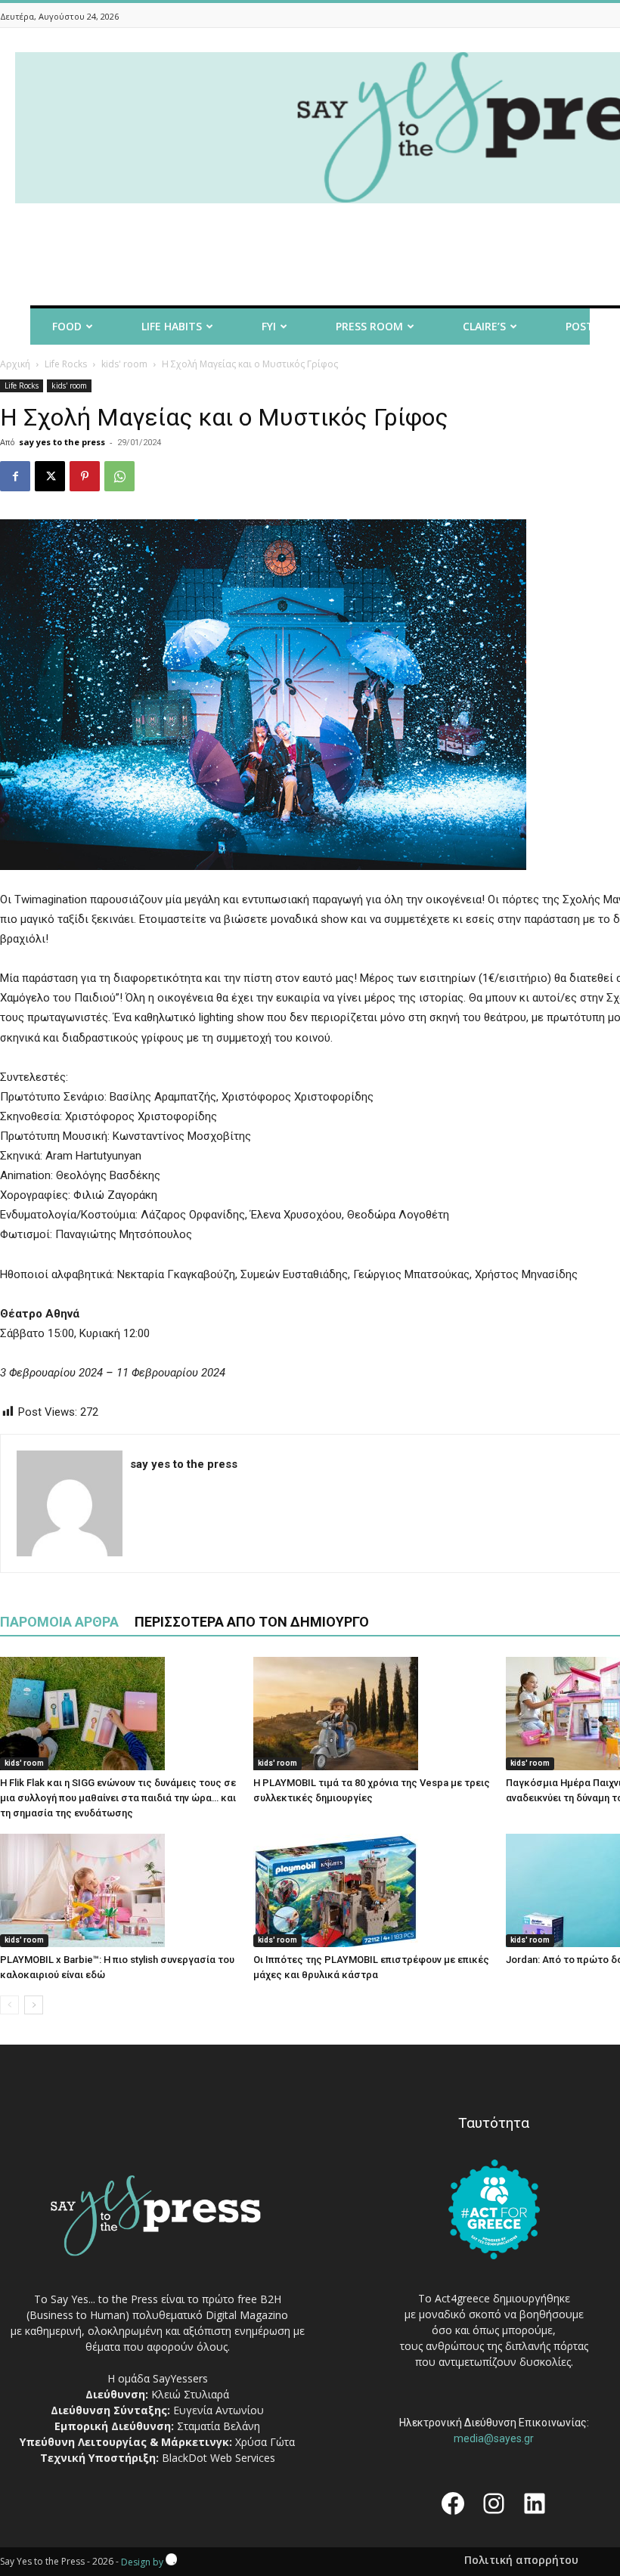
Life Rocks (66, 364)
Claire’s (484, 326)
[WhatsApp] (119, 476)
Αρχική (15, 364)
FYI (269, 326)
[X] (50, 476)
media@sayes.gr (494, 2438)
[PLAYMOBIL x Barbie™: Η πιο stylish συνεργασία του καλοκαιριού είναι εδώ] (119, 1890)
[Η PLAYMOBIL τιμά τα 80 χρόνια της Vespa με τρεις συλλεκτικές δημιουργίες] (372, 1714)
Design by (143, 2562)
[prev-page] (9, 2005)
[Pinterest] (85, 476)
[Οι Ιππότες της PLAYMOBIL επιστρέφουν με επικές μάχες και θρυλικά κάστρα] (372, 1890)
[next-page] (34, 2005)
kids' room (124, 364)
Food (67, 326)
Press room (369, 326)
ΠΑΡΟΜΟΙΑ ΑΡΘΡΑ (59, 1622)
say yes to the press (62, 442)
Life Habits (172, 326)
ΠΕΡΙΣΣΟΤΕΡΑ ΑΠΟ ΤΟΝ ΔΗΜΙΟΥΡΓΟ (252, 1622)
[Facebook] (15, 476)
